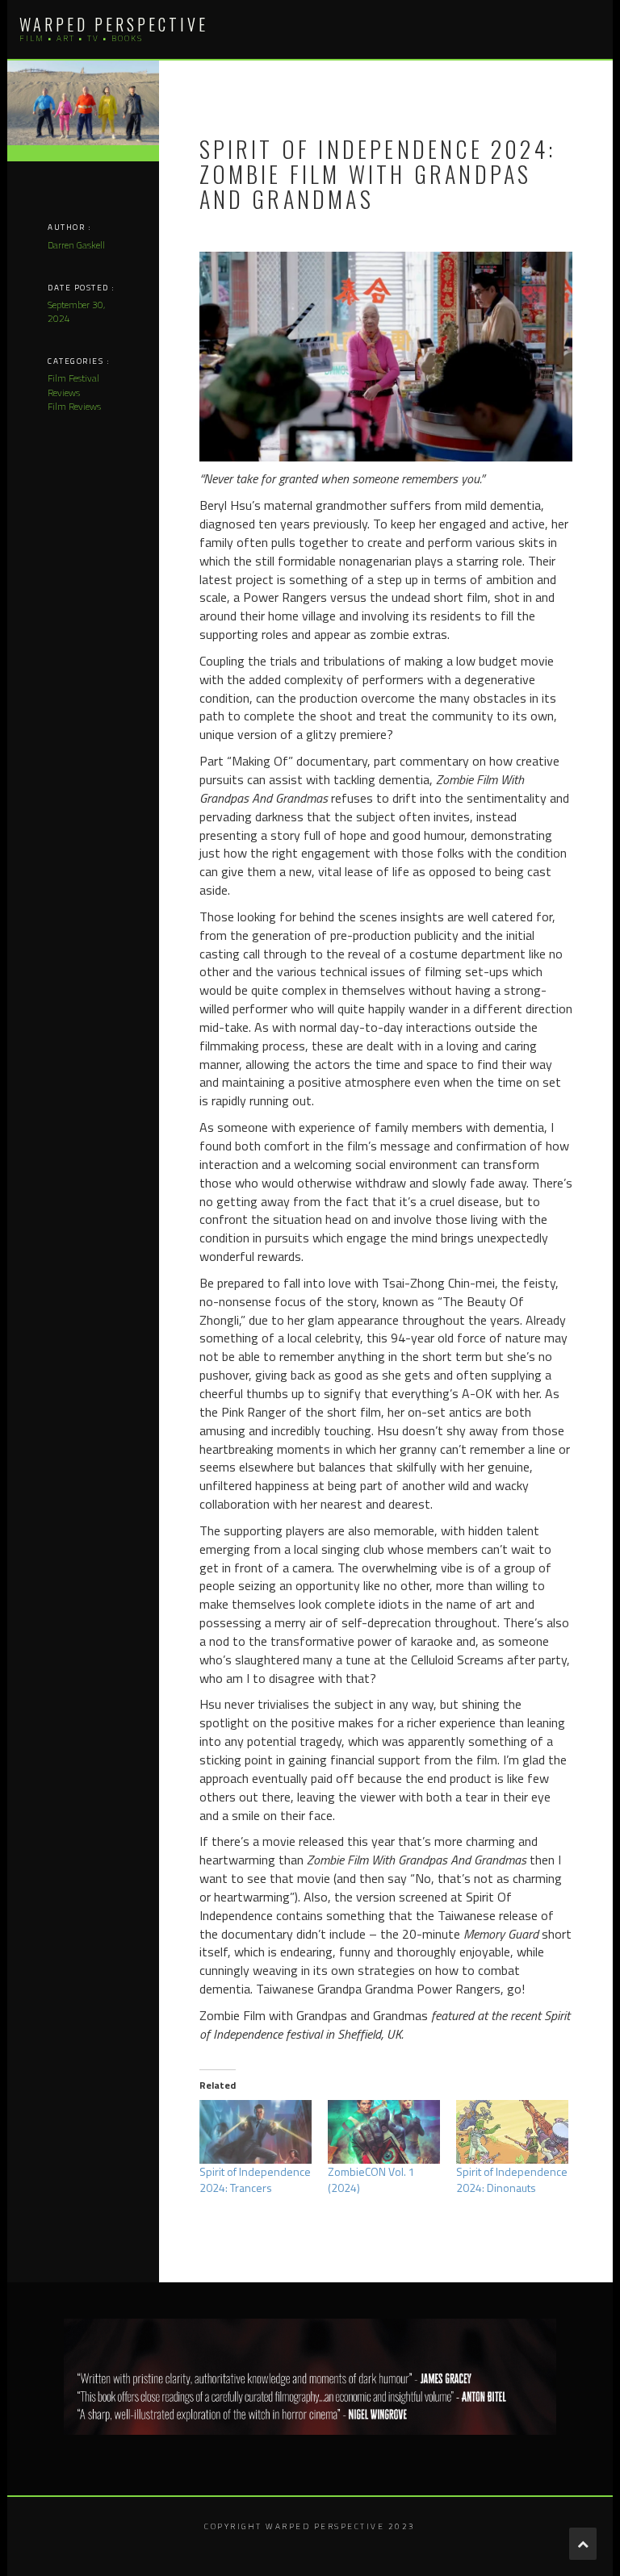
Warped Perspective (114, 24)
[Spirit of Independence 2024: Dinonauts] (512, 2132)
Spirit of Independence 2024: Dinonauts (512, 2179)
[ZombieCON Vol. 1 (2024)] (384, 2132)
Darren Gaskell (76, 245)
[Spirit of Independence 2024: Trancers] (256, 2132)
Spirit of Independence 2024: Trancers (255, 2179)
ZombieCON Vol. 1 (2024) (371, 2179)
